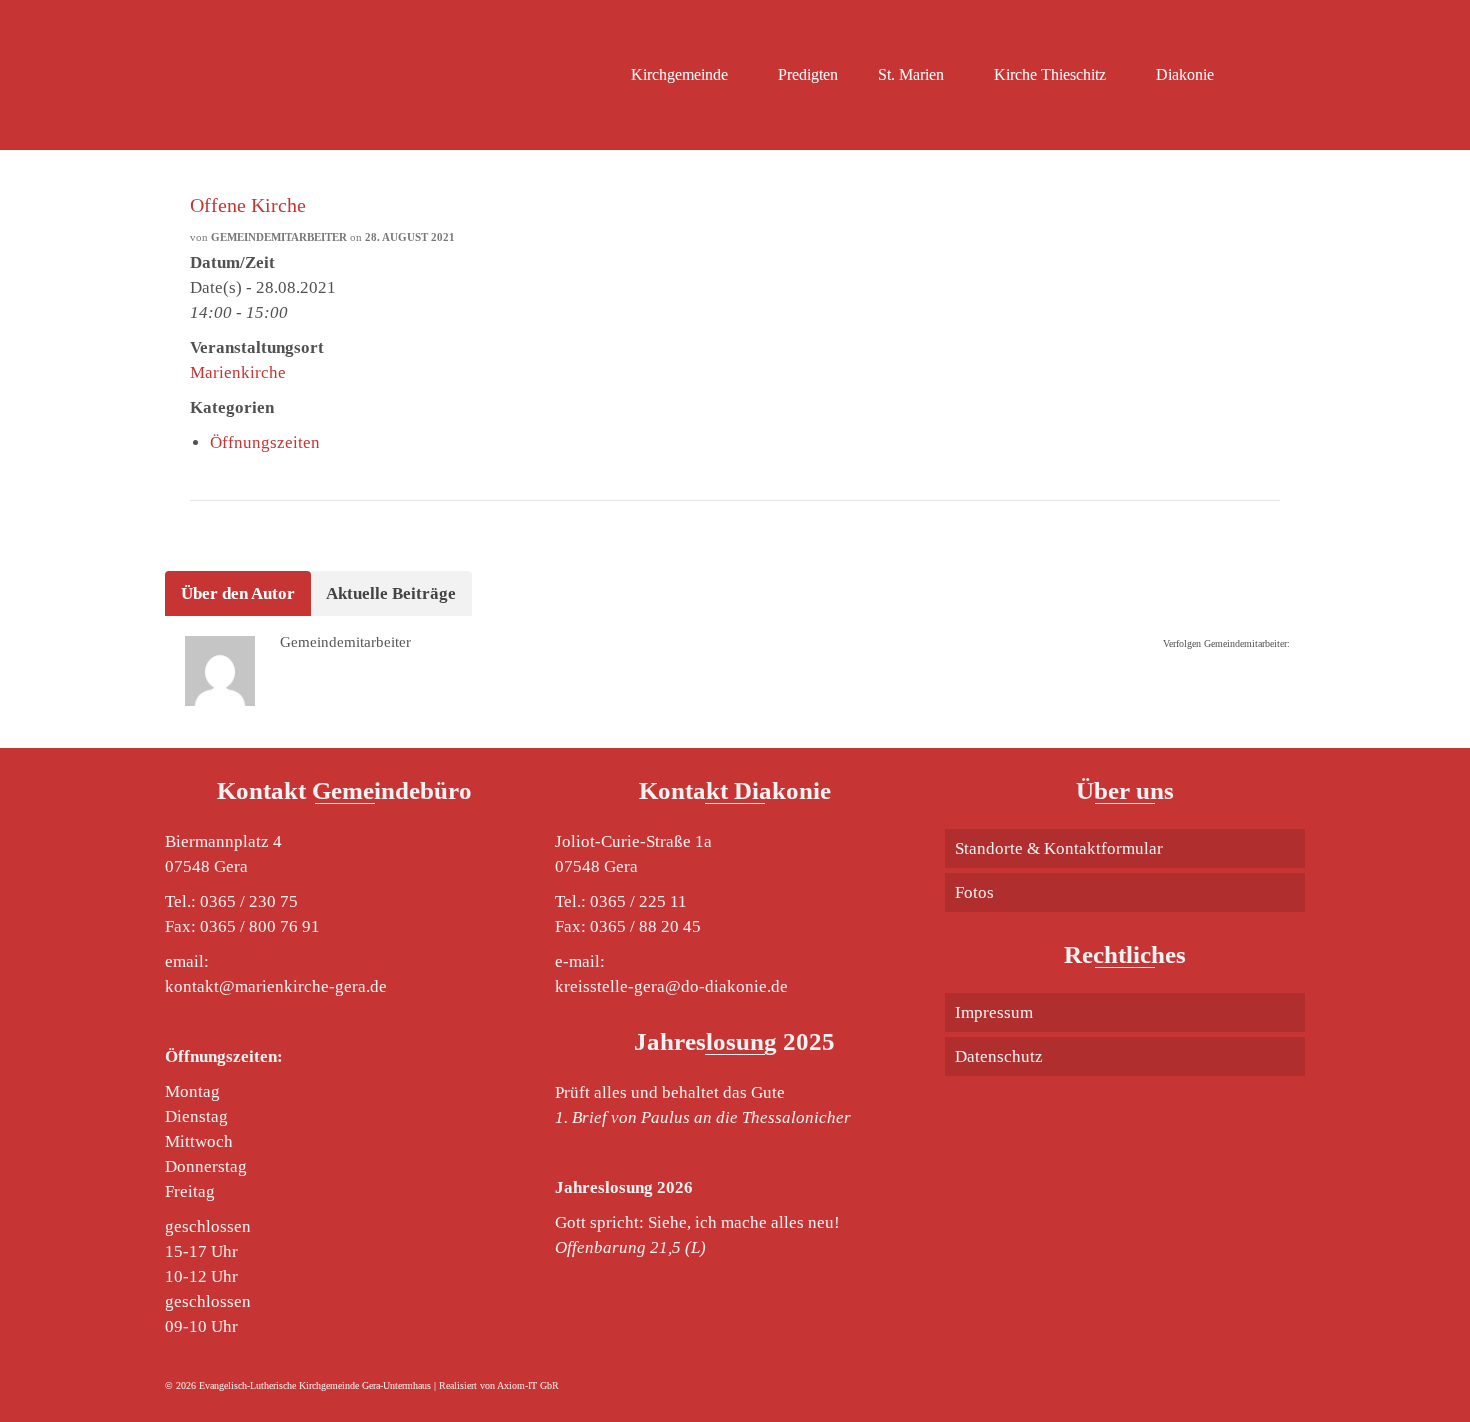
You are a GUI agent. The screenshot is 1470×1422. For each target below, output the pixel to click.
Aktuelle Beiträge (391, 593)
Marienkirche (238, 372)
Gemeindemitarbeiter (279, 237)
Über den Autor (238, 593)
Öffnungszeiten (265, 442)
